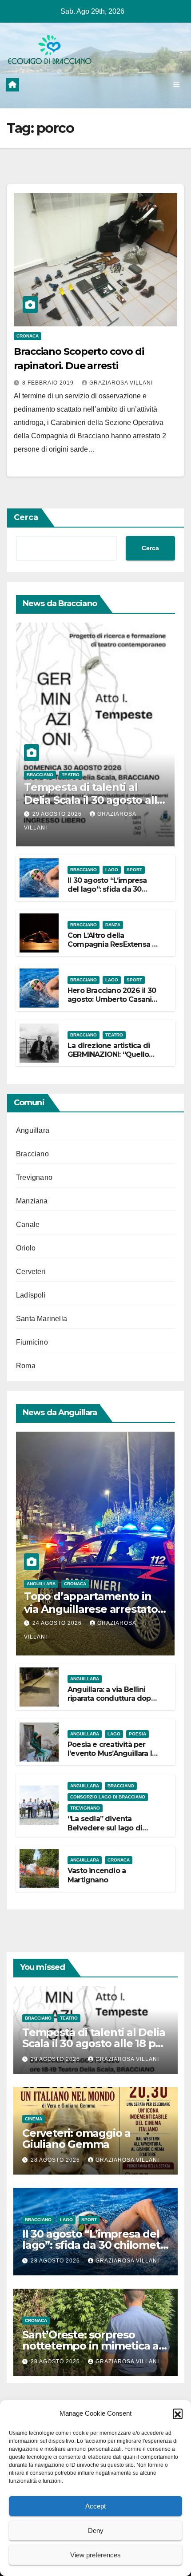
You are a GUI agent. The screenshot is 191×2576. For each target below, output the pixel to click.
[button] (178, 2413)
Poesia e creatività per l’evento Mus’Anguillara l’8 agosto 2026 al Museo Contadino (113, 1758)
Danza (113, 925)
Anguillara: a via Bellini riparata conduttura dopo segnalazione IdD (111, 1699)
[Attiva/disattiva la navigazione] (177, 85)
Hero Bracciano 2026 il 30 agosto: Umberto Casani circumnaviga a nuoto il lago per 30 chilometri (112, 1004)
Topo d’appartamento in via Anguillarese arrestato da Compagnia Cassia (91, 1609)
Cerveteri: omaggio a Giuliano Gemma (76, 2139)
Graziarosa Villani (121, 383)
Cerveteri (31, 1272)
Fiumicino (32, 1342)
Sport (134, 870)
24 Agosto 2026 (58, 1623)
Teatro (71, 775)
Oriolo (26, 1248)
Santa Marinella (42, 1319)
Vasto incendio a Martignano (97, 1875)
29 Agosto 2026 (58, 814)
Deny (96, 2530)
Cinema (34, 2119)
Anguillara (33, 1130)
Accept (95, 2506)
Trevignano (34, 1177)
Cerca (26, 517)
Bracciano (40, 775)
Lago (112, 870)
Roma (26, 1366)
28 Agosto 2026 (56, 2160)
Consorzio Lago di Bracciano (108, 1797)
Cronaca (28, 336)
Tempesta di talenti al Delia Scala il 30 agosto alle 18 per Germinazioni (94, 800)
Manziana (32, 1201)
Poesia (137, 1734)
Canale (28, 1224)
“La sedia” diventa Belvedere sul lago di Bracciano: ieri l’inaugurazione (105, 1832)
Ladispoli (31, 1295)
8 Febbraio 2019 (49, 383)
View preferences (95, 2555)
